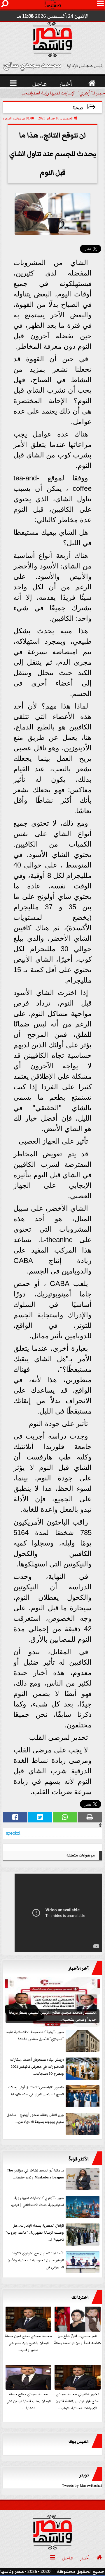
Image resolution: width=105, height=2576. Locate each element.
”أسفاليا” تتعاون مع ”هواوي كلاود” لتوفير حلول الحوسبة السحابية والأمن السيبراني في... (36, 2260)
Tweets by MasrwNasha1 (82, 2486)
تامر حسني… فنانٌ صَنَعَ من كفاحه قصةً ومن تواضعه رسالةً (77, 2340)
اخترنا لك (80, 2297)
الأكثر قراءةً (79, 2159)
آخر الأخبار (78, 1968)
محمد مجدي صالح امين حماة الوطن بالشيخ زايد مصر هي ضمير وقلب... (28, 2343)
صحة (78, 108)
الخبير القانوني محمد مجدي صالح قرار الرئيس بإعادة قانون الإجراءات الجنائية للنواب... (78, 2401)
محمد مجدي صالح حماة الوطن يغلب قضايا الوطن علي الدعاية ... (29, 2401)
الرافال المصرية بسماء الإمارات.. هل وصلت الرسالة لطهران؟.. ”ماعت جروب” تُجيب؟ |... (35, 2233)
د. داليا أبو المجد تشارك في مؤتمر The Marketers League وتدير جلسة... (35, 2174)
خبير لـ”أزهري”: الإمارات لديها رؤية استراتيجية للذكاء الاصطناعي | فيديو (37, 2202)
